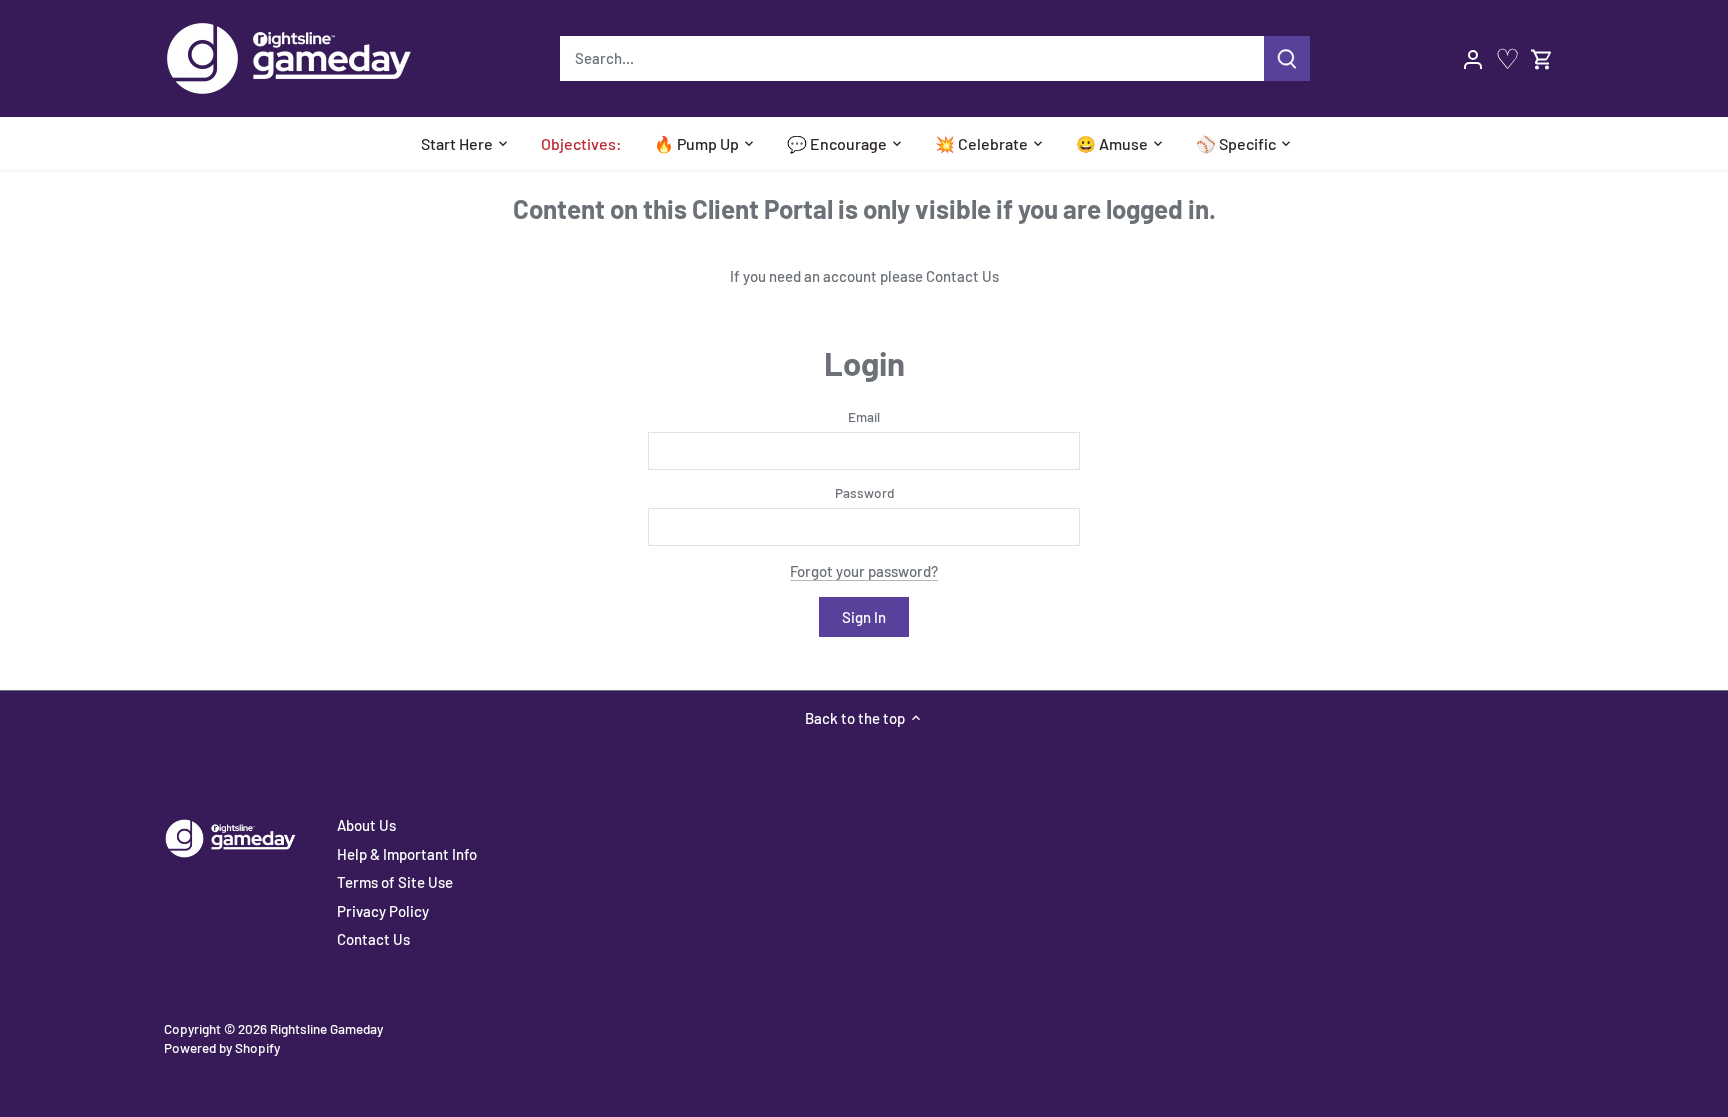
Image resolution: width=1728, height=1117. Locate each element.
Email (864, 417)
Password (864, 493)
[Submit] (1287, 58)
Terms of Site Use (395, 882)
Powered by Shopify (222, 1047)
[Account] (1473, 58)
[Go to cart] (1542, 58)
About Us (366, 825)
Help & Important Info (407, 854)
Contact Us (962, 276)
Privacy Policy (383, 911)
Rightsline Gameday (326, 1028)
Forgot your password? (864, 571)
